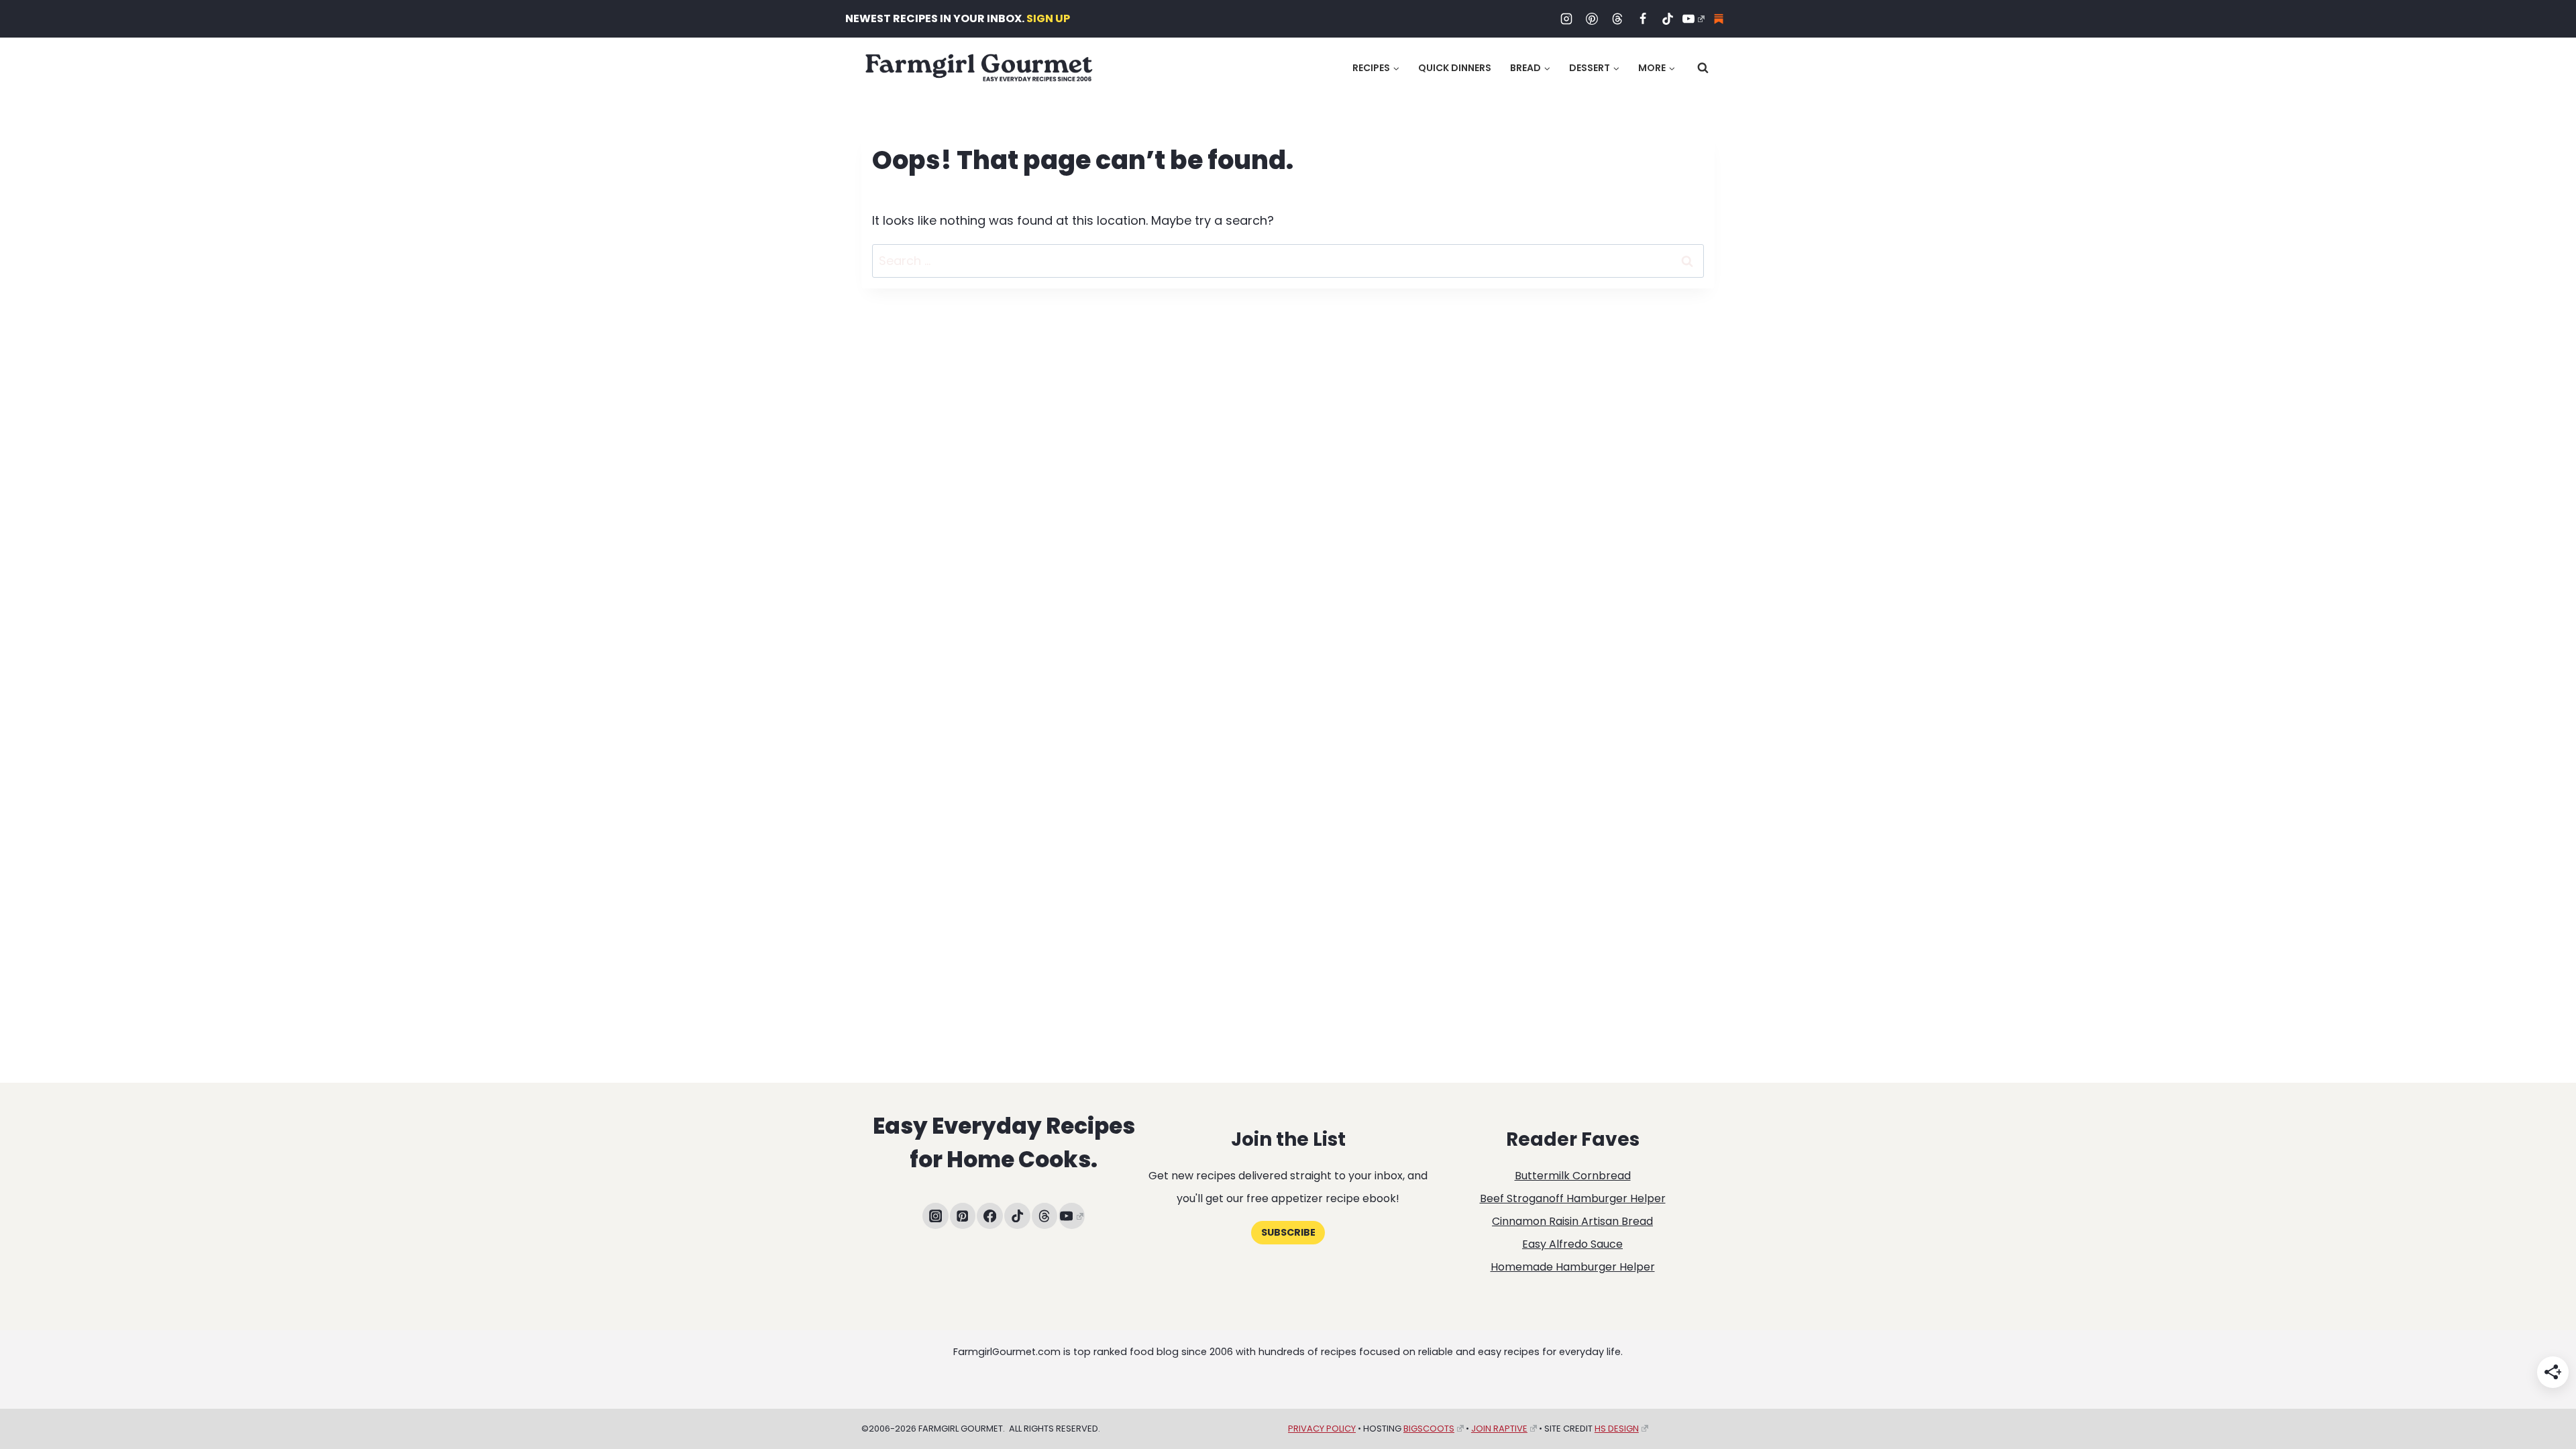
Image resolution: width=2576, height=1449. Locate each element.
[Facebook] (1643, 19)
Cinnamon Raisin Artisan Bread (1572, 1221)
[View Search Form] (1703, 68)
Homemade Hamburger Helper (1573, 1267)
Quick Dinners (1455, 68)
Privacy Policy (1322, 1429)
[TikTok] (1668, 19)
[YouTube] (1693, 19)
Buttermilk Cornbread (1573, 1176)
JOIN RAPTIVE (1499, 1429)
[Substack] (1719, 19)
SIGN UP (1048, 18)
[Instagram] (1566, 19)
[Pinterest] (1592, 19)
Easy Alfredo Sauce (1572, 1244)
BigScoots (1429, 1429)
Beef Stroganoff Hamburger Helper (1573, 1198)
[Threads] (1617, 19)
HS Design (1617, 1429)
